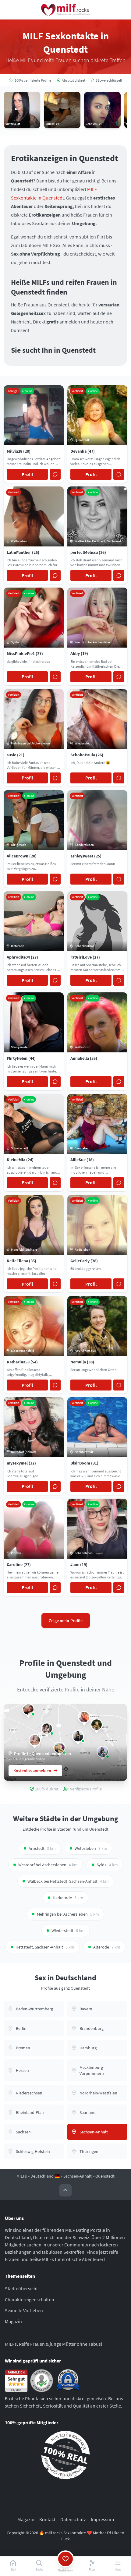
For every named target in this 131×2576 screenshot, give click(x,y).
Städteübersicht (21, 2288)
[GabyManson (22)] (47, 1729)
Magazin (13, 2321)
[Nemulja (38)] (97, 1725)
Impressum (102, 2519)
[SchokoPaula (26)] (84, 1717)
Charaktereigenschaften (30, 2299)
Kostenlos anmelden (32, 1771)
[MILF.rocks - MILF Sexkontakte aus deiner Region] (65, 10)
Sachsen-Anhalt (78, 2176)
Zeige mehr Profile (66, 1620)
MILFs (22, 2176)
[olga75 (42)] (28, 1709)
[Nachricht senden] (55, 474)
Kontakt (47, 2519)
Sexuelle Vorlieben (24, 2310)
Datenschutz (73, 2519)
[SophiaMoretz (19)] (78, 1736)
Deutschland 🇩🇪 (45, 2176)
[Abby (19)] (35, 1740)
